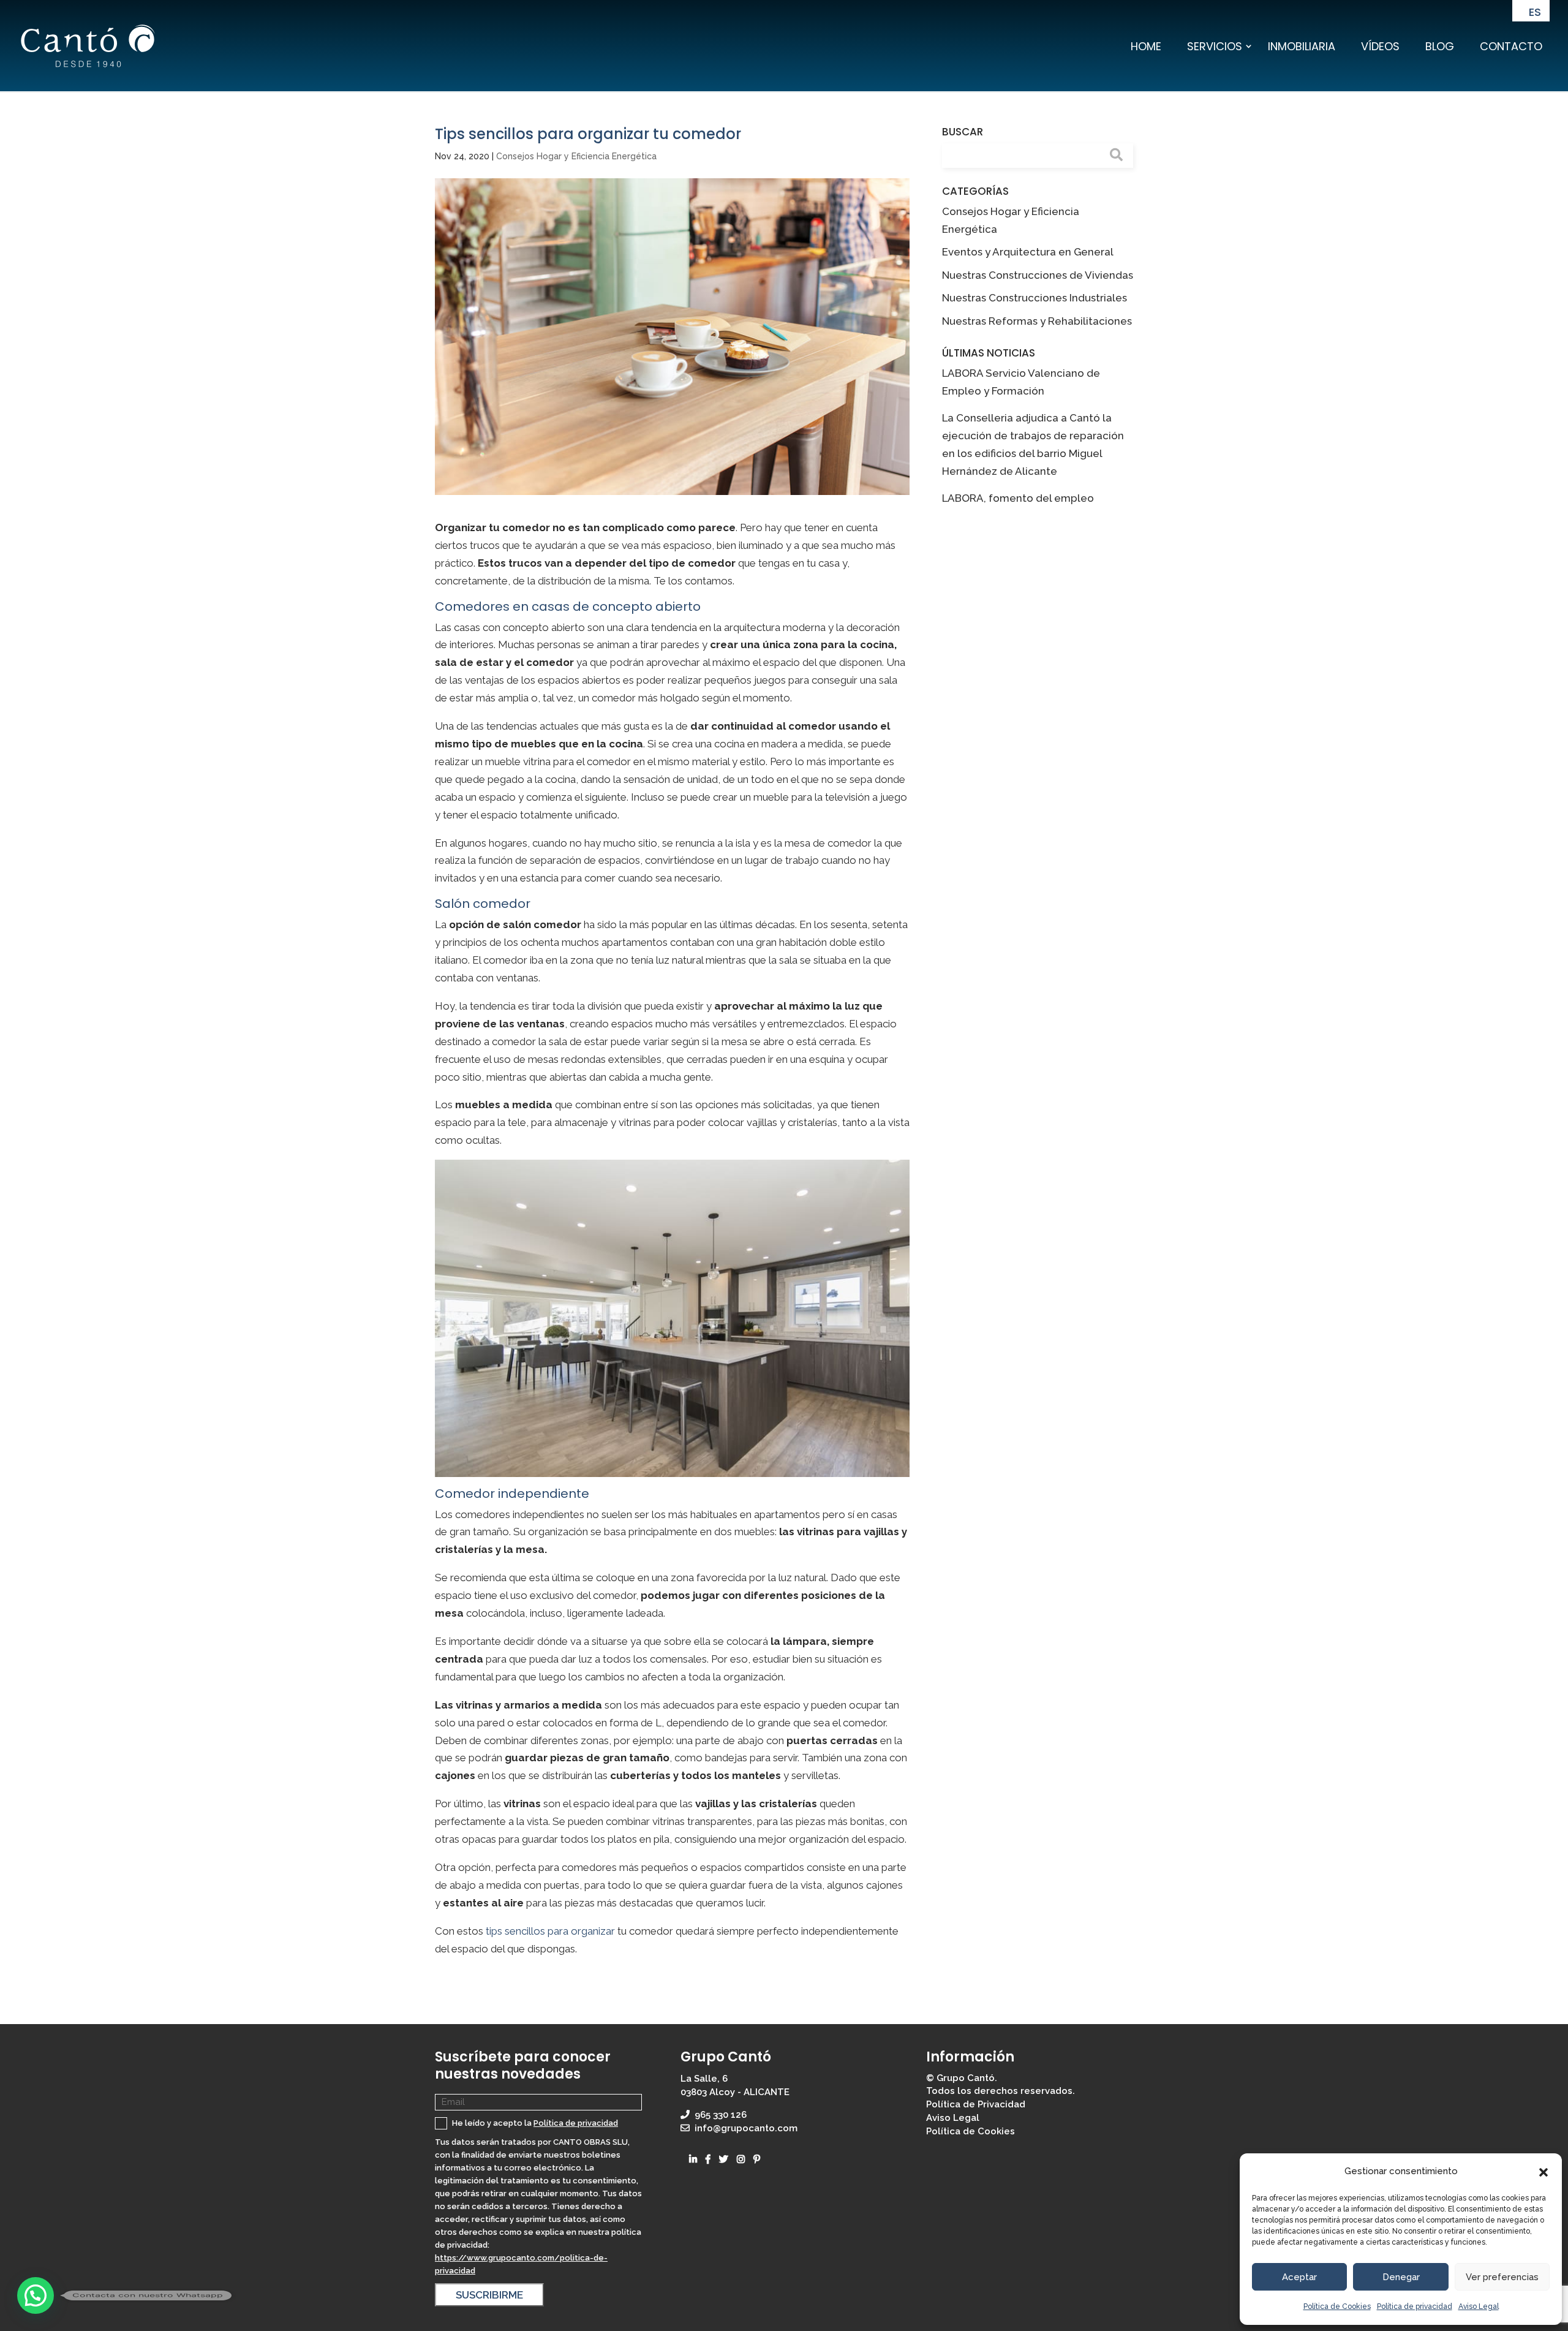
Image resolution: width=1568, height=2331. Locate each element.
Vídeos (1380, 46)
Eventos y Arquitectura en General (1028, 252)
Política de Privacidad (976, 2104)
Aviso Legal (1479, 2306)
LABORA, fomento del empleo (1018, 498)
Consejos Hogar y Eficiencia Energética (576, 156)
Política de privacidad (1415, 2306)
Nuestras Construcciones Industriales (1035, 298)
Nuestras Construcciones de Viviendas (1038, 275)
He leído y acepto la (534, 2123)
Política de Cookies (1337, 2306)
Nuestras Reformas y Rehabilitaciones (1037, 321)
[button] (1543, 2172)
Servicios (1215, 46)
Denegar (1401, 2277)
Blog (1440, 46)
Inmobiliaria (1302, 46)
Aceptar (1299, 2277)
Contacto (1511, 46)
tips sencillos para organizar (550, 1931)
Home (1146, 46)
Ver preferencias (1502, 2277)
